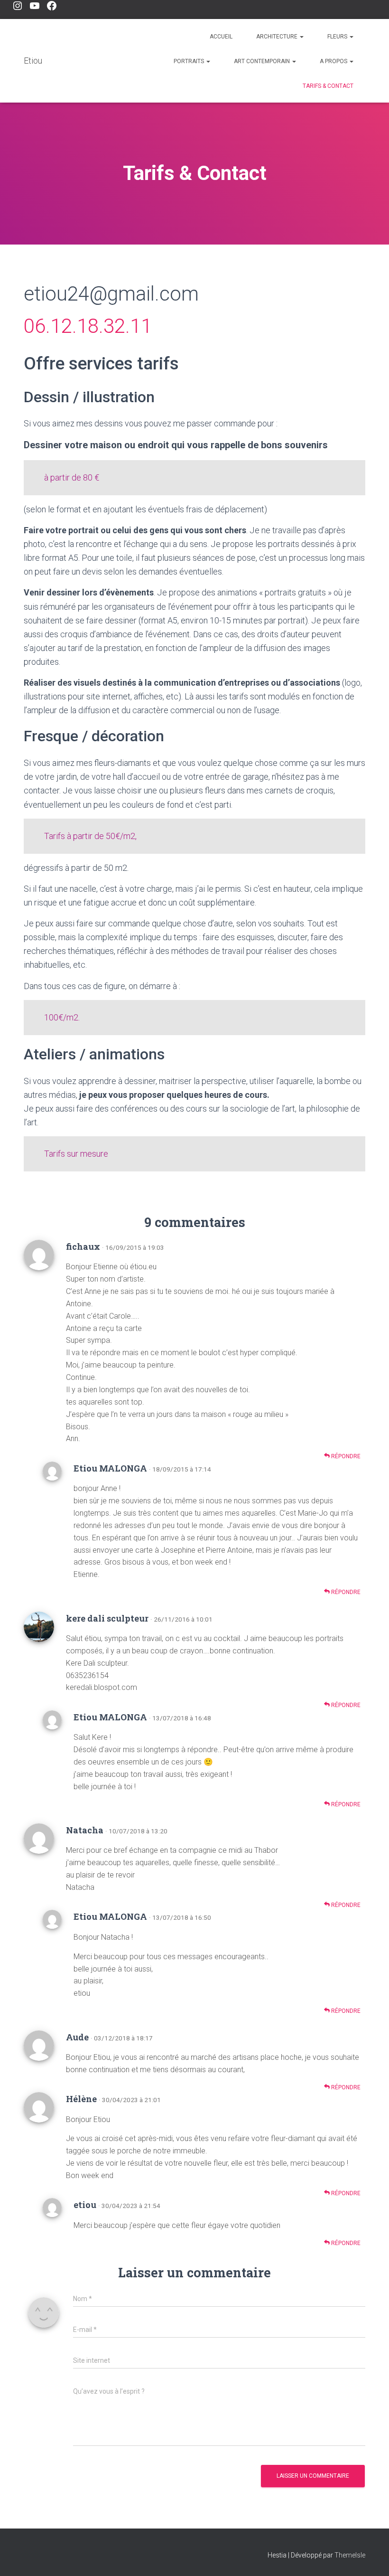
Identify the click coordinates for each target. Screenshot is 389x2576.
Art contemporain (263, 61)
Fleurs (338, 37)
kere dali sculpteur (107, 1618)
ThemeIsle (350, 2555)
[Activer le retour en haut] (370, 2557)
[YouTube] (35, 6)
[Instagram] (18, 6)
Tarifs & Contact (328, 86)
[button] (301, 37)
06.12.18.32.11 (88, 326)
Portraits (190, 61)
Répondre (345, 1456)
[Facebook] (52, 6)
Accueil (221, 37)
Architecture (278, 37)
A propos (334, 61)
